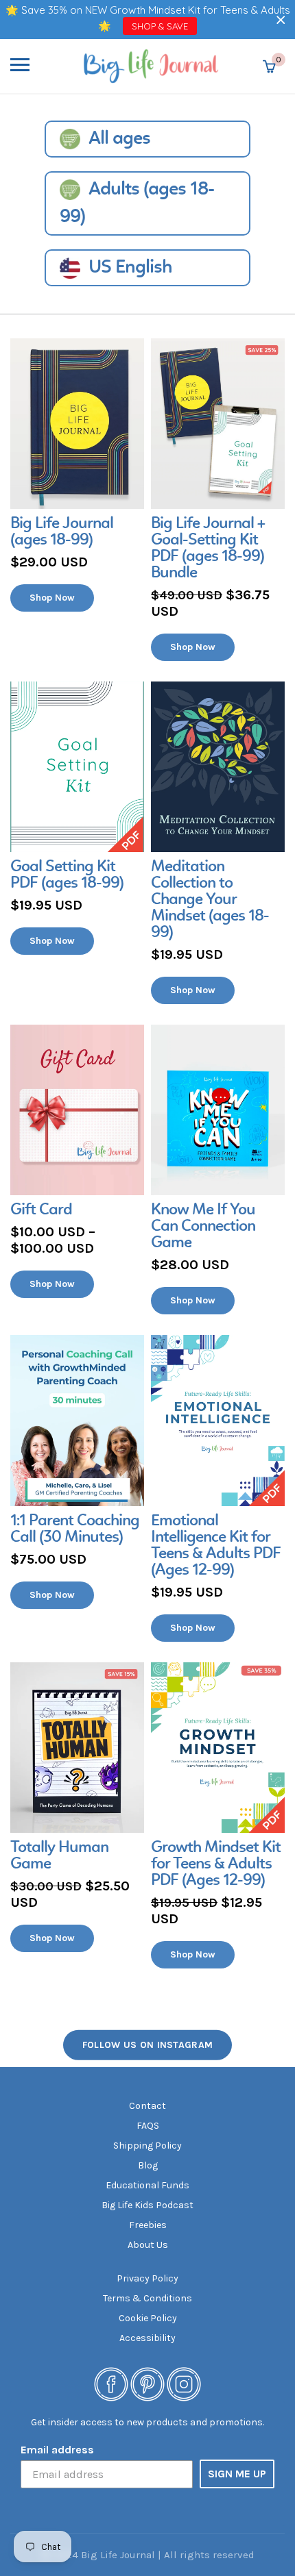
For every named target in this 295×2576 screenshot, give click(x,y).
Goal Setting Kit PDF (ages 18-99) (67, 875)
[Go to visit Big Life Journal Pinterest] (147, 2383)
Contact (147, 2106)
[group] (77, 475)
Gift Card (41, 1210)
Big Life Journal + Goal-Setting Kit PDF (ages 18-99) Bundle (208, 549)
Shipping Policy (147, 2146)
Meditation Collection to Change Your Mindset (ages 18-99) (210, 900)
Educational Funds (147, 2185)
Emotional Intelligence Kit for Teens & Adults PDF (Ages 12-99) (216, 1546)
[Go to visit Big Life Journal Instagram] (184, 2383)
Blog (148, 2165)
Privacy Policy (147, 2278)
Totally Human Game (59, 1856)
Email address (57, 2450)
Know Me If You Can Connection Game (203, 1227)
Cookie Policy (148, 2318)
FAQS (148, 2126)
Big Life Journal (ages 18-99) (62, 532)
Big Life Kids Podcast (147, 2205)
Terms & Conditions (147, 2298)
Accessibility (147, 2338)
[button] (281, 20)
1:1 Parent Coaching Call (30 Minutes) (75, 1529)
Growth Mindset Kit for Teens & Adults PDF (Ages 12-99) (216, 1864)
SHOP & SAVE (160, 26)
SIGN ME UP (237, 2474)
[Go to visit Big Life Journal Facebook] (111, 2383)
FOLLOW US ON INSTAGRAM (148, 2045)
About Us (148, 2245)
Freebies (148, 2225)
